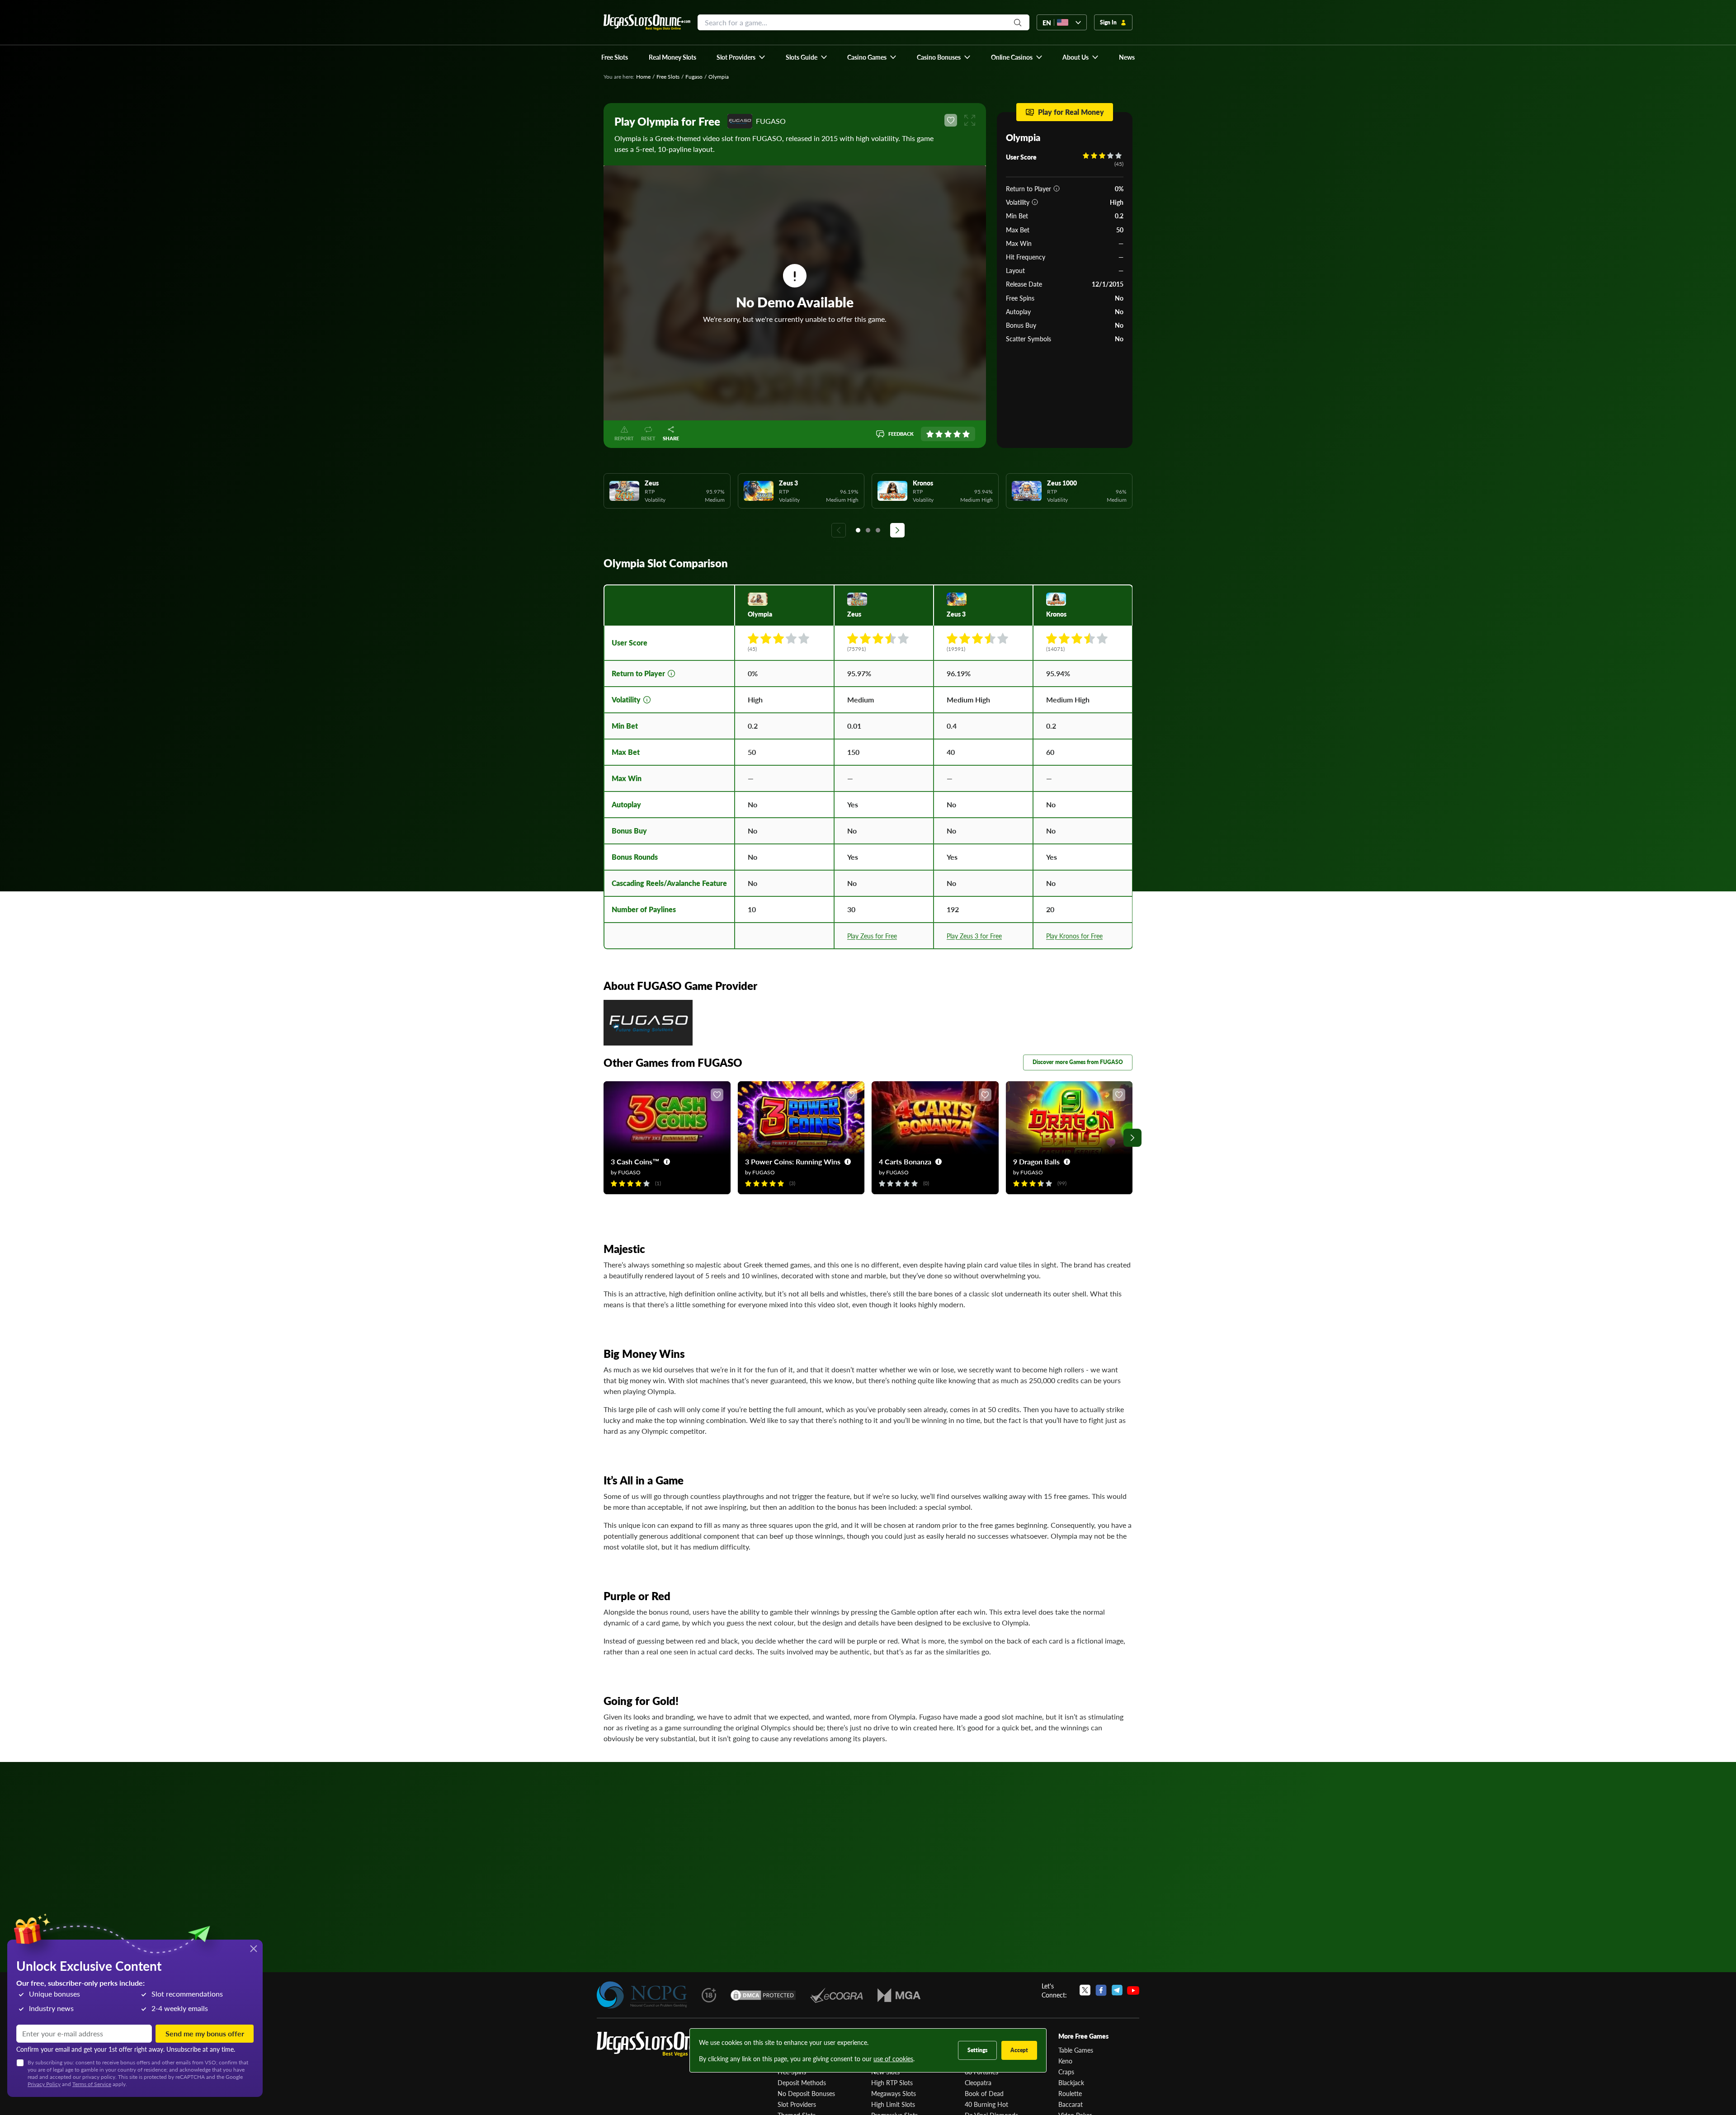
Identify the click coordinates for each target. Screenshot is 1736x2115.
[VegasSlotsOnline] (665, 2044)
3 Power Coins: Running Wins (793, 1161)
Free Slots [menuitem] (615, 57)
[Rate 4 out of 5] (957, 434)
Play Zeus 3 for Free (974, 936)
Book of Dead (984, 2093)
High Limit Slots (893, 2104)
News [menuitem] (1127, 57)
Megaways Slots (894, 2093)
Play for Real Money (1071, 112)
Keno (1065, 2061)
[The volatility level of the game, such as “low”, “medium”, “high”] (1035, 202)
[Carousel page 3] (878, 530)
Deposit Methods (802, 2082)
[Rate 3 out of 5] (948, 434)
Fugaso (694, 77)
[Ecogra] (837, 1995)
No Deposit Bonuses (806, 2093)
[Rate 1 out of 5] (930, 434)
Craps (1066, 2072)
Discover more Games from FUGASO (1078, 1062)
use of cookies (893, 2058)
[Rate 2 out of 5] (939, 434)
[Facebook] (1101, 1990)
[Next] (897, 530)
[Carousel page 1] (858, 530)
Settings (977, 2050)
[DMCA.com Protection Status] (763, 1995)
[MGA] (899, 1995)
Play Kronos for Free (1074, 936)
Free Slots (668, 77)
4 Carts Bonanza (905, 1161)
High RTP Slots (892, 2082)
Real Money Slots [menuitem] (672, 57)
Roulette (1070, 2093)
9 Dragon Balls (1036, 1161)
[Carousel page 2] (868, 530)
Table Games (1076, 2050)
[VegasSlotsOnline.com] (647, 22)
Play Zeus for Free (872, 936)
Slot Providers (797, 2104)
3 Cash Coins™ (635, 1161)
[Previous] (839, 530)
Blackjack (1071, 2082)
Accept (1019, 2050)
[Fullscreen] (970, 120)
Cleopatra (978, 2082)
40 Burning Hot (986, 2104)
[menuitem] (741, 57)
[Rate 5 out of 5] (966, 434)
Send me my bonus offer (205, 2033)
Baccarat (1071, 2104)
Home (643, 77)
